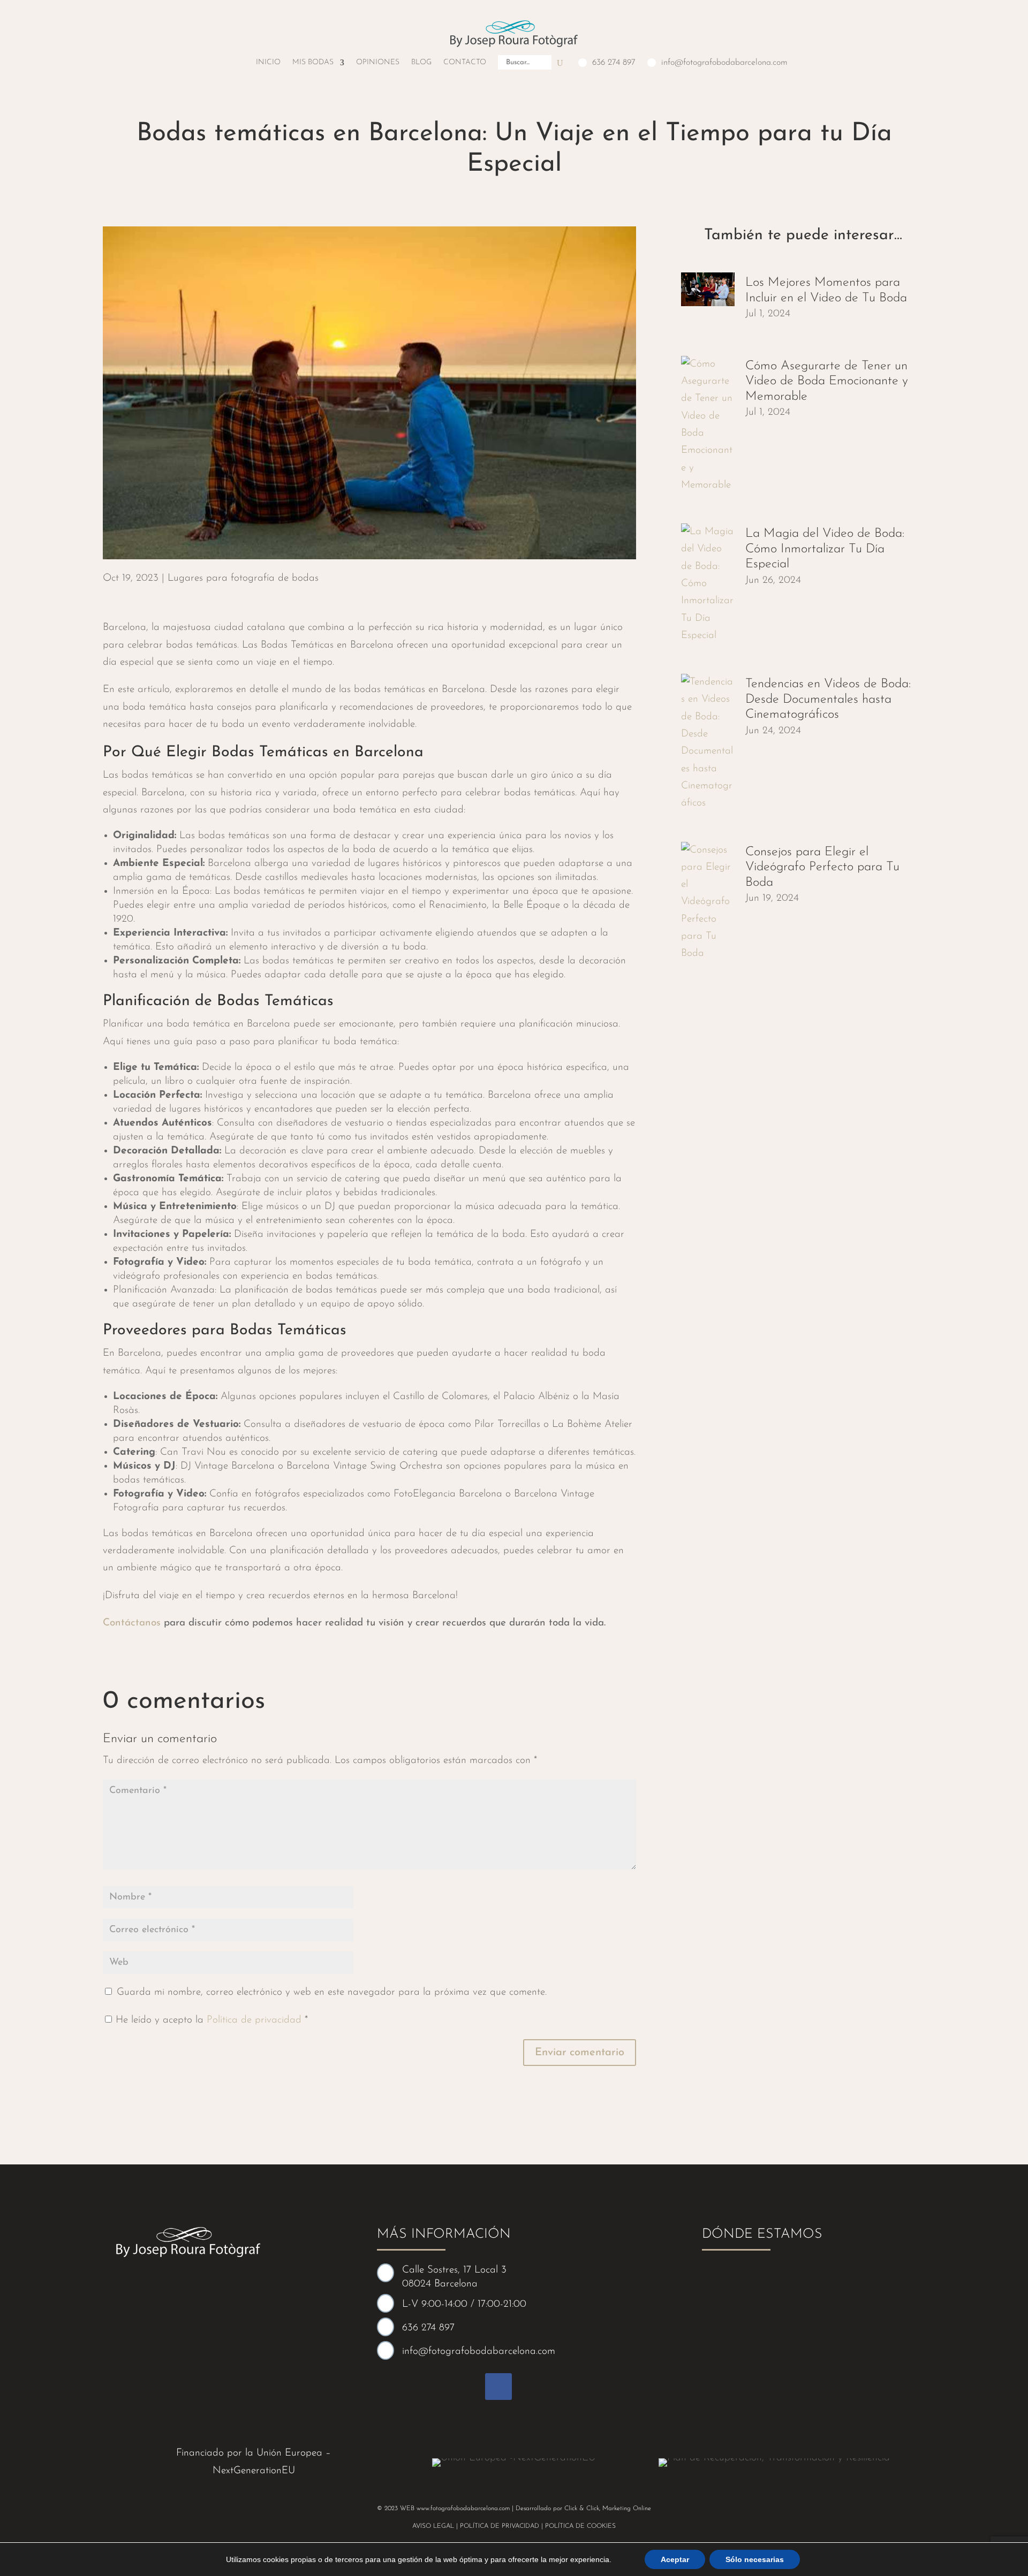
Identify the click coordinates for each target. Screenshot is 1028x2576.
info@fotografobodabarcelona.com (724, 63)
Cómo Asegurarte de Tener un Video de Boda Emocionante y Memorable (827, 381)
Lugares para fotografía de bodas (243, 578)
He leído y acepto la (212, 2020)
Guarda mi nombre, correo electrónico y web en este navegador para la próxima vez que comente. (332, 1992)
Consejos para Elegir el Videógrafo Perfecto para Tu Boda (822, 867)
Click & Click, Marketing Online (608, 2509)
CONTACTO (465, 62)
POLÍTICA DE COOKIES (580, 2526)
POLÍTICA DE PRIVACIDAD (500, 2526)
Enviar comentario (580, 2053)
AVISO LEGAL (433, 2526)
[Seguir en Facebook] (498, 2387)
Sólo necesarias (755, 2559)
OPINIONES (378, 62)
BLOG (421, 62)
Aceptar (675, 2559)
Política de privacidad (256, 2020)
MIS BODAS (313, 62)
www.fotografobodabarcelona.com (463, 2509)
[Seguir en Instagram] (530, 2387)
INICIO (268, 62)
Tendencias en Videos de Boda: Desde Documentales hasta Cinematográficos (828, 699)
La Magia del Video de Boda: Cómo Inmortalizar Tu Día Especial (825, 549)
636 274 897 (614, 63)
